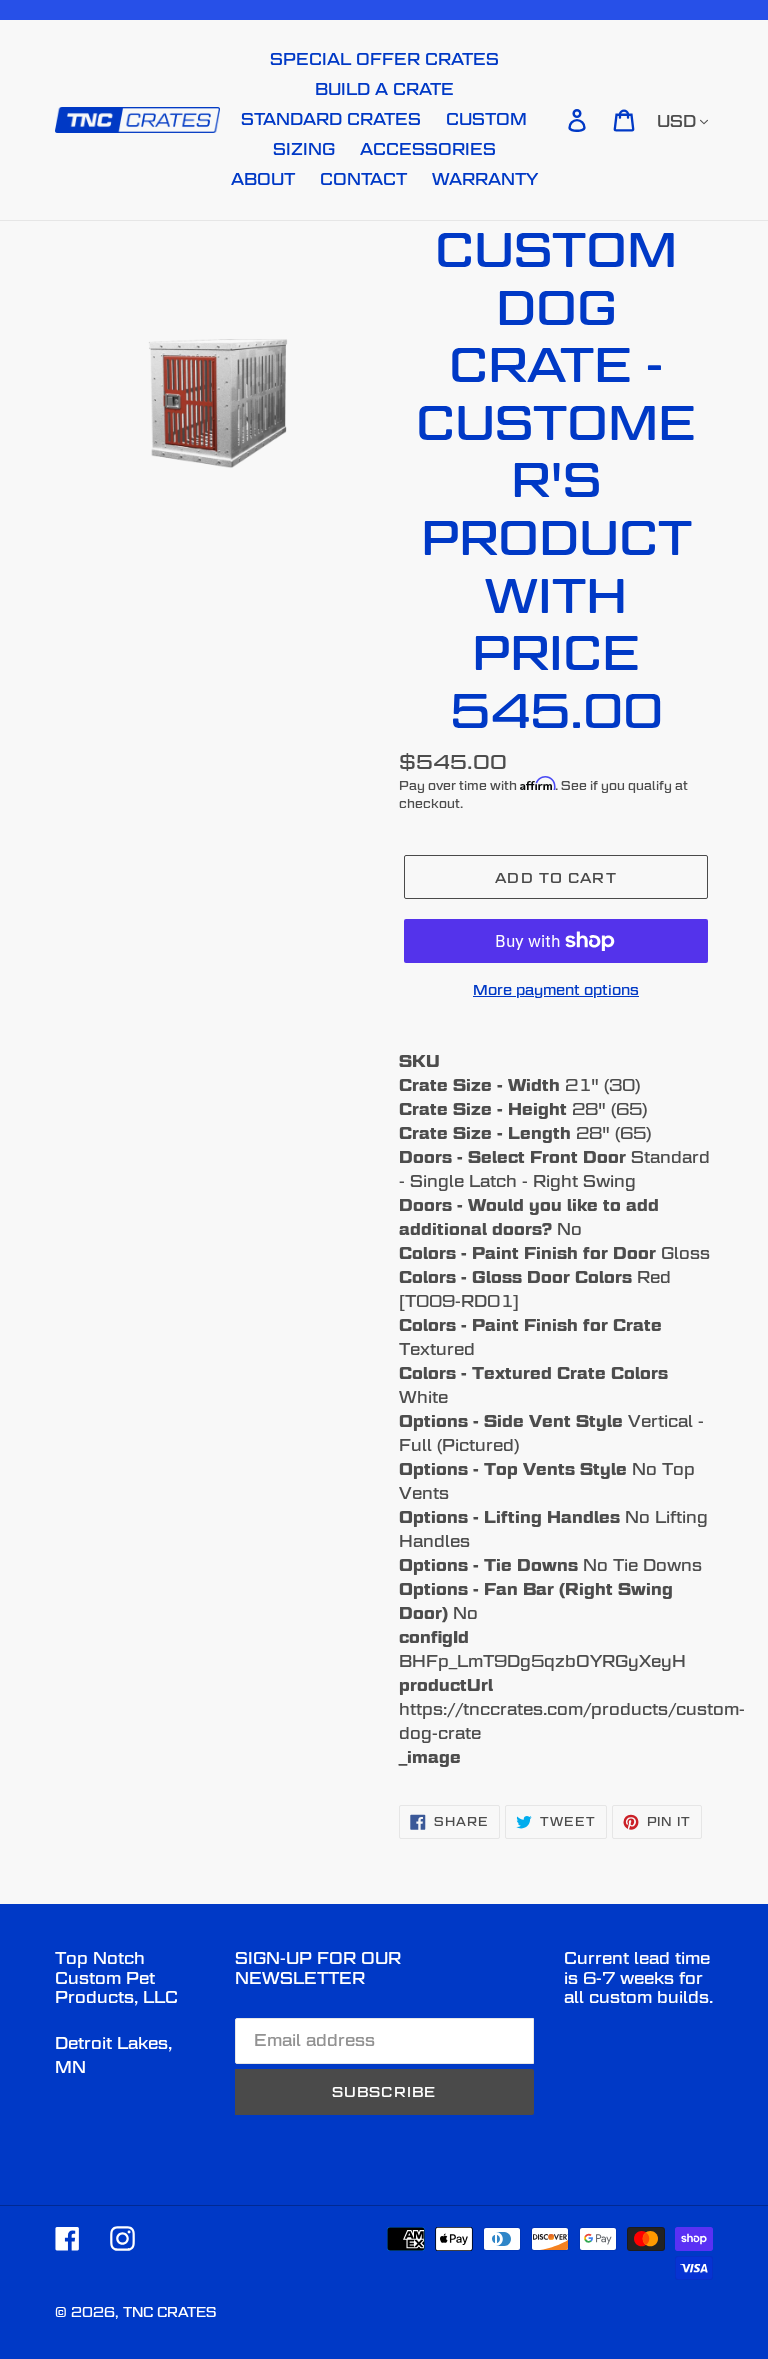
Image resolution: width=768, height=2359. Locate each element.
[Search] (549, 120)
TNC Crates (169, 2312)
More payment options (556, 989)
